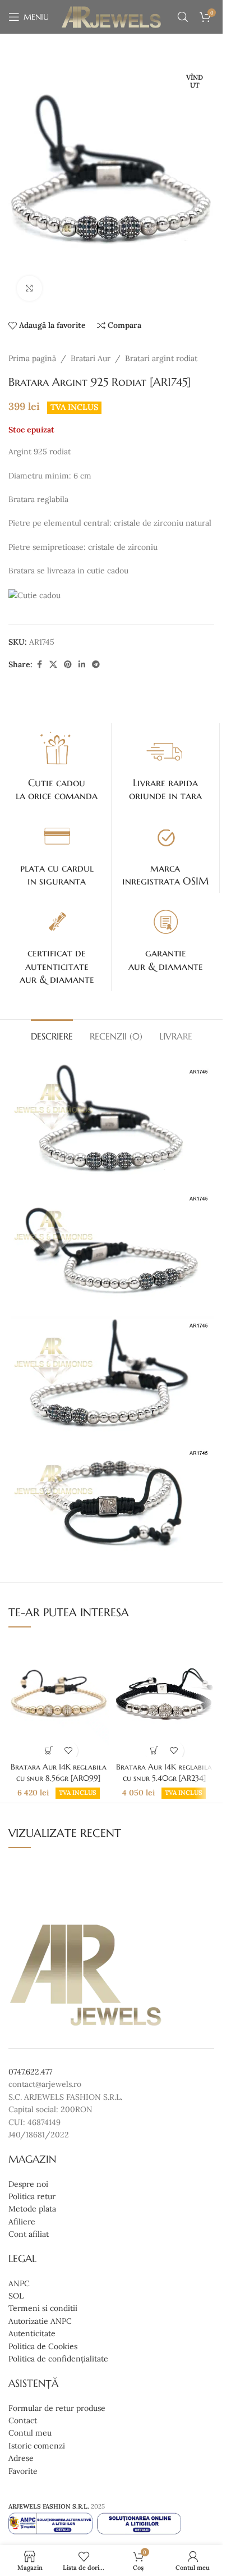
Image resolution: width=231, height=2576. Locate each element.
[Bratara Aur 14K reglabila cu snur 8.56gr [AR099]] (58, 1697)
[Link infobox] (57, 765)
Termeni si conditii (43, 2309)
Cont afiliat (29, 2234)
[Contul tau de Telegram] (96, 665)
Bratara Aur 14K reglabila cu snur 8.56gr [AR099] (59, 1772)
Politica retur (32, 2196)
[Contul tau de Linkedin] (82, 665)
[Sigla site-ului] (111, 16)
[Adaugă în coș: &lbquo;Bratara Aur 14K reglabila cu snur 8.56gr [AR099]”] (48, 1751)
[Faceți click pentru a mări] (29, 288)
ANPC (19, 2283)
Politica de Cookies (43, 2346)
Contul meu (30, 2433)
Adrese (21, 2458)
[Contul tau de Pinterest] (68, 665)
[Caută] (183, 17)
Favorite (23, 2471)
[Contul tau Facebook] (39, 665)
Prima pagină (32, 358)
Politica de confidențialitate (58, 2359)
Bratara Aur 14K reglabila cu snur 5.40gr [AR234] (164, 1772)
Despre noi (28, 2184)
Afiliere (22, 2222)
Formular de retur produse (57, 2408)
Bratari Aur (91, 358)
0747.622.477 (30, 2072)
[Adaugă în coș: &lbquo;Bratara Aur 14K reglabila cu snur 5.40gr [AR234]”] (154, 1751)
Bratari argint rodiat (161, 358)
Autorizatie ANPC (40, 2321)
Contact (23, 2420)
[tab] (52, 1035)
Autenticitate (32, 2334)
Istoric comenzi (37, 2446)
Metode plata (32, 2209)
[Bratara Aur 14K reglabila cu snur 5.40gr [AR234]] (164, 1697)
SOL (16, 2296)
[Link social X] (53, 665)
